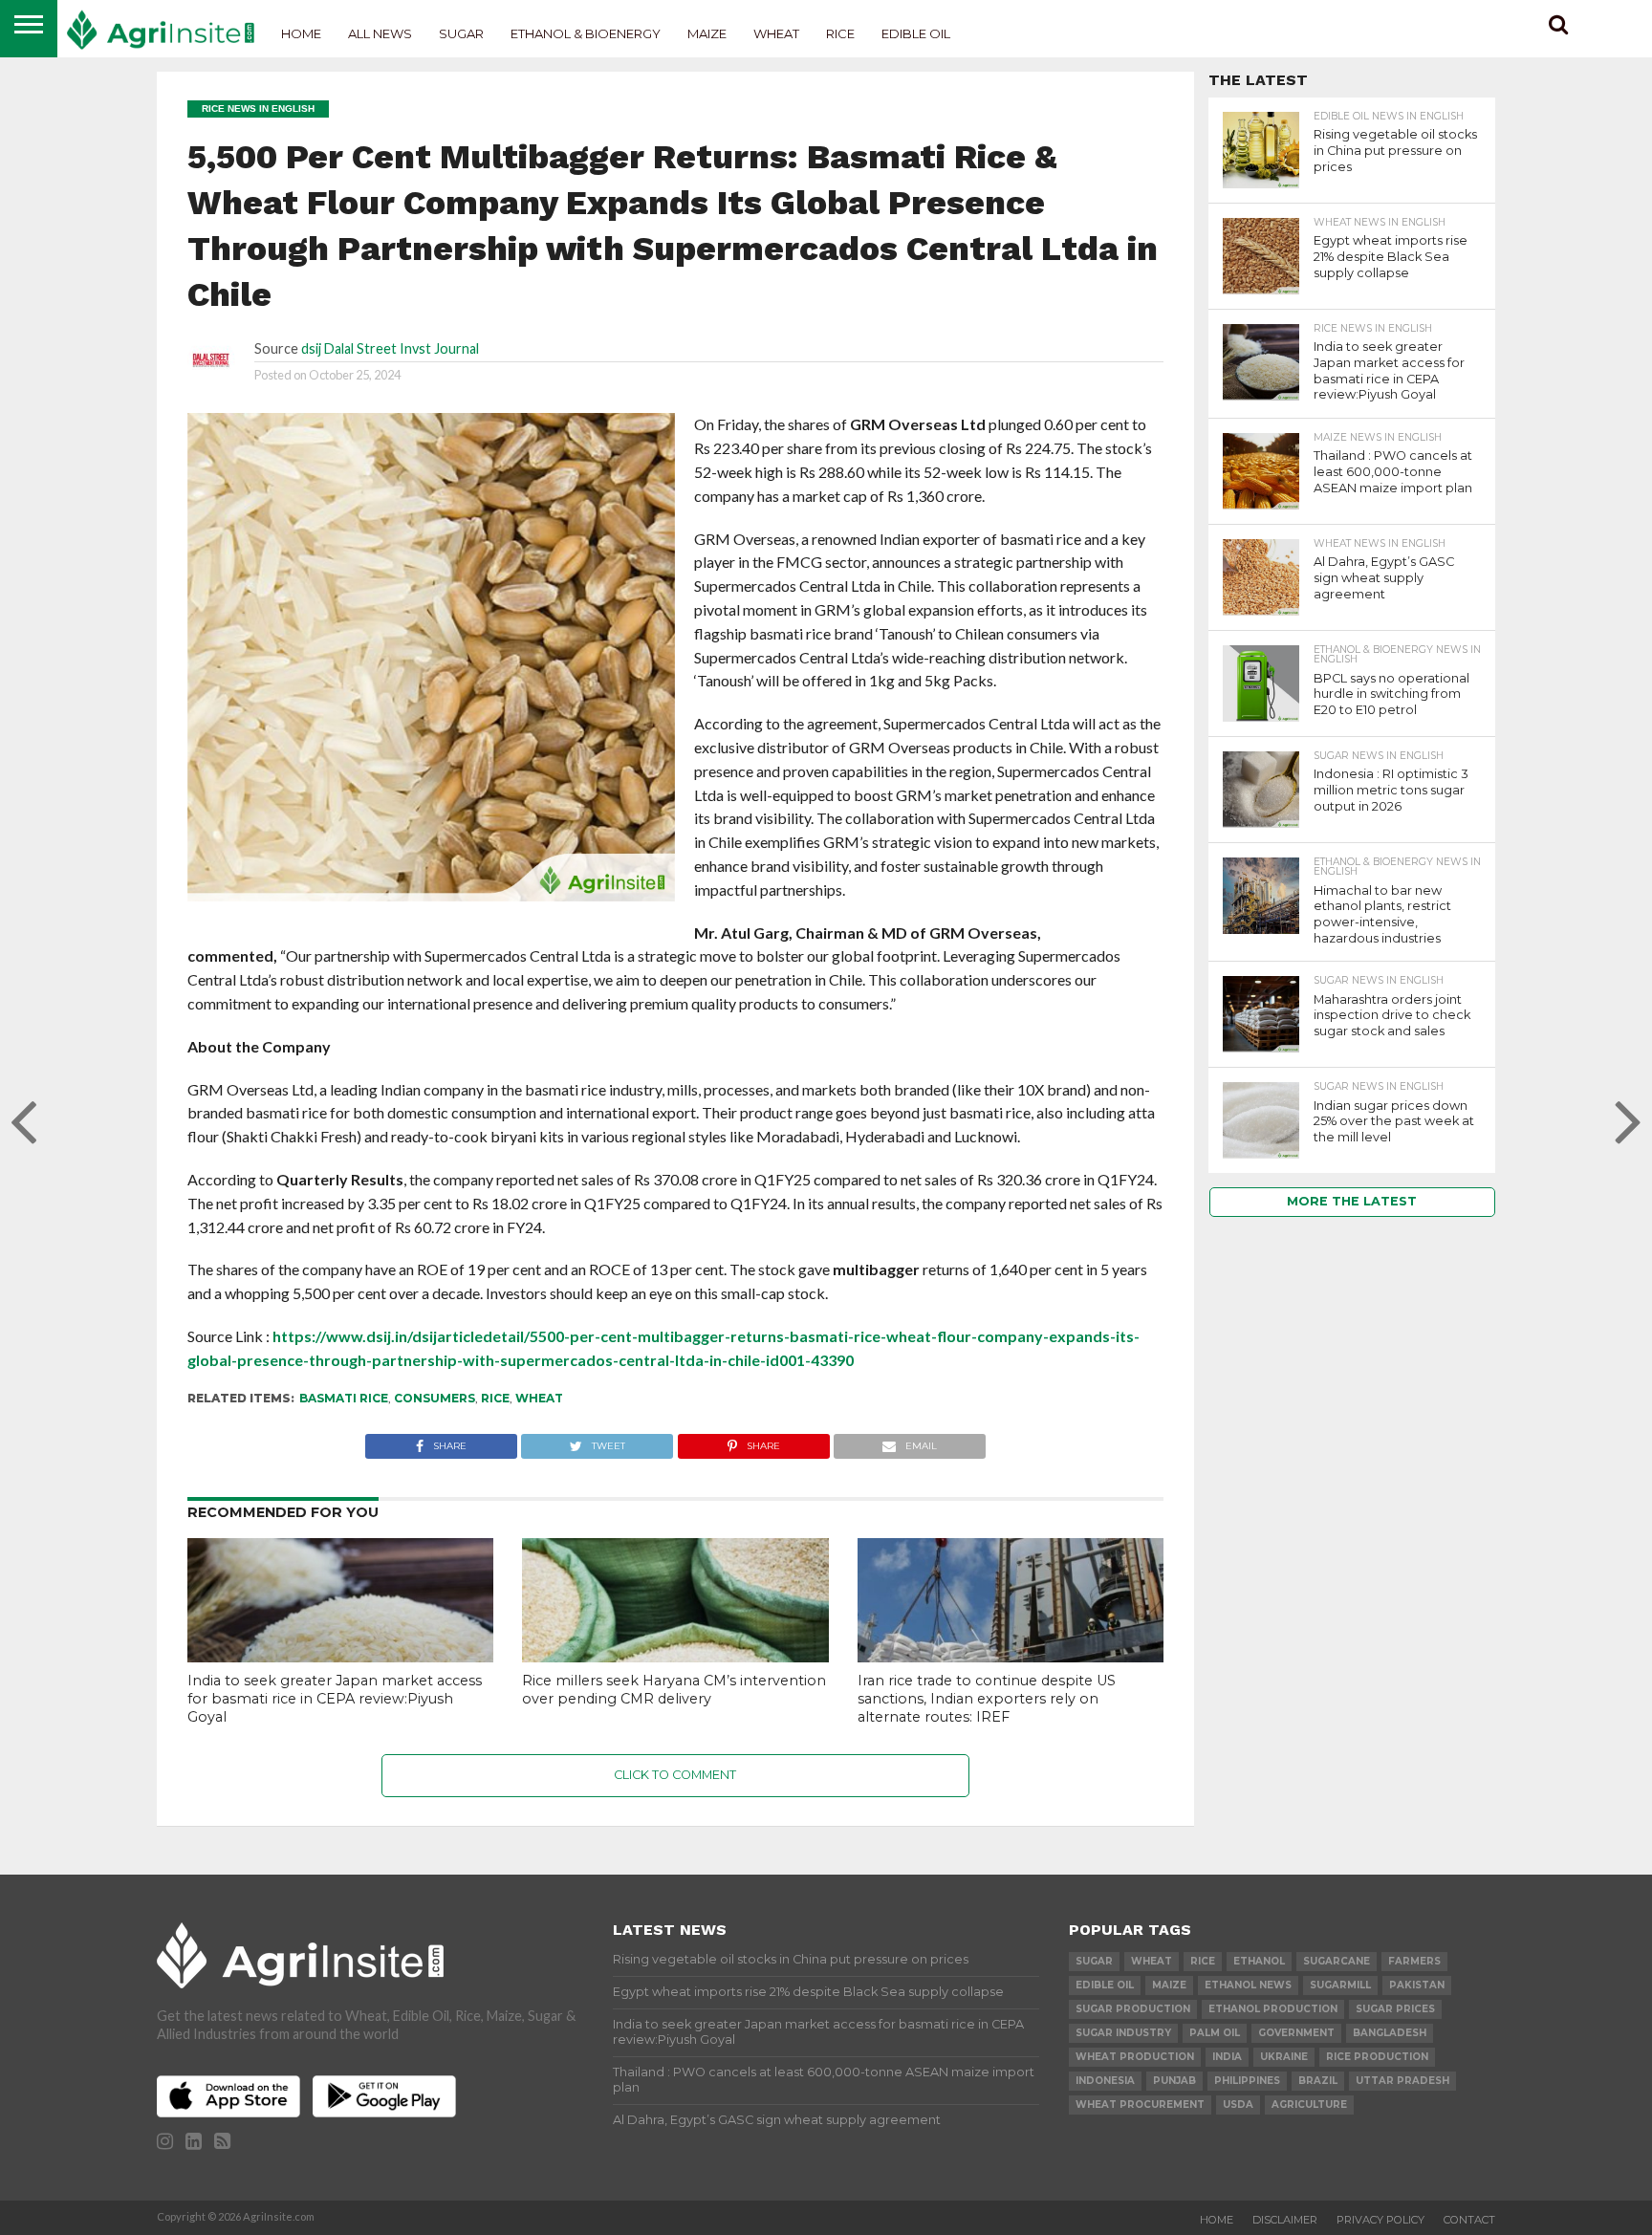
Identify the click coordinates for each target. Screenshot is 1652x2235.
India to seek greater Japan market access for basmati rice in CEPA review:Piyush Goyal (335, 1698)
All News (380, 33)
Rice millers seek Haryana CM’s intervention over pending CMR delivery (674, 1690)
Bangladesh (1390, 2033)
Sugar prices (1395, 2009)
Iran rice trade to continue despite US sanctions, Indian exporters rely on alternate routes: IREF (987, 1698)
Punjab (1174, 2081)
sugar (1094, 1961)
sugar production (1133, 2009)
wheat (539, 1398)
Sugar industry (1123, 2033)
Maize (707, 33)
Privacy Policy (1380, 2220)
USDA (1238, 2105)
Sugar (461, 33)
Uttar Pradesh (1402, 2081)
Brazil (1318, 2081)
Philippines (1247, 2081)
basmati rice (344, 1398)
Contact (1469, 2220)
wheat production (1135, 2057)
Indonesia (1105, 2081)
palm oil (1215, 2033)
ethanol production (1273, 2009)
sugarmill (1340, 1985)
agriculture (1309, 2105)
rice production (1377, 2057)
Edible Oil (916, 33)
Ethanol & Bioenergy (586, 33)
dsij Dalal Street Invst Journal (390, 348)
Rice (840, 33)
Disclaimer (1285, 2220)
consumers (435, 1398)
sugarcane (1337, 1961)
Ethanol (1259, 1961)
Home (301, 33)
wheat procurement (1140, 2105)
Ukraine (1284, 2057)
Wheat (776, 33)
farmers (1414, 1961)
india (1227, 2057)
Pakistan (1417, 1985)
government (1296, 2033)
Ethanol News (1248, 1985)
